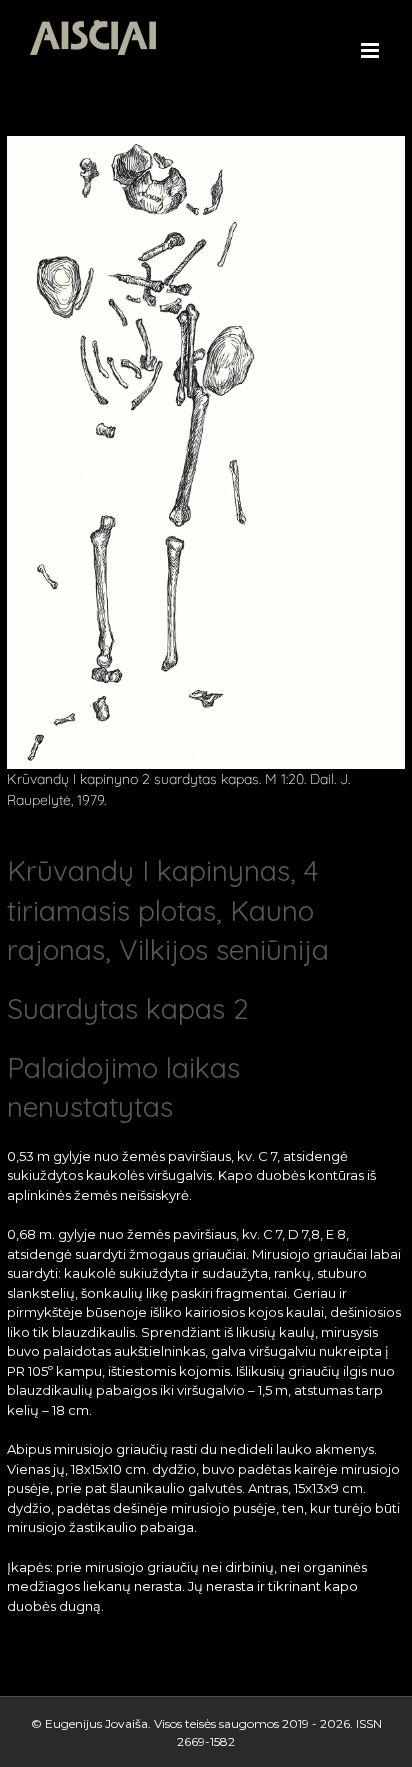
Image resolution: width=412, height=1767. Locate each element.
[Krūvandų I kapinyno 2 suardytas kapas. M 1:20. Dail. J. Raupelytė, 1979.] (206, 142)
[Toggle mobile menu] (371, 50)
